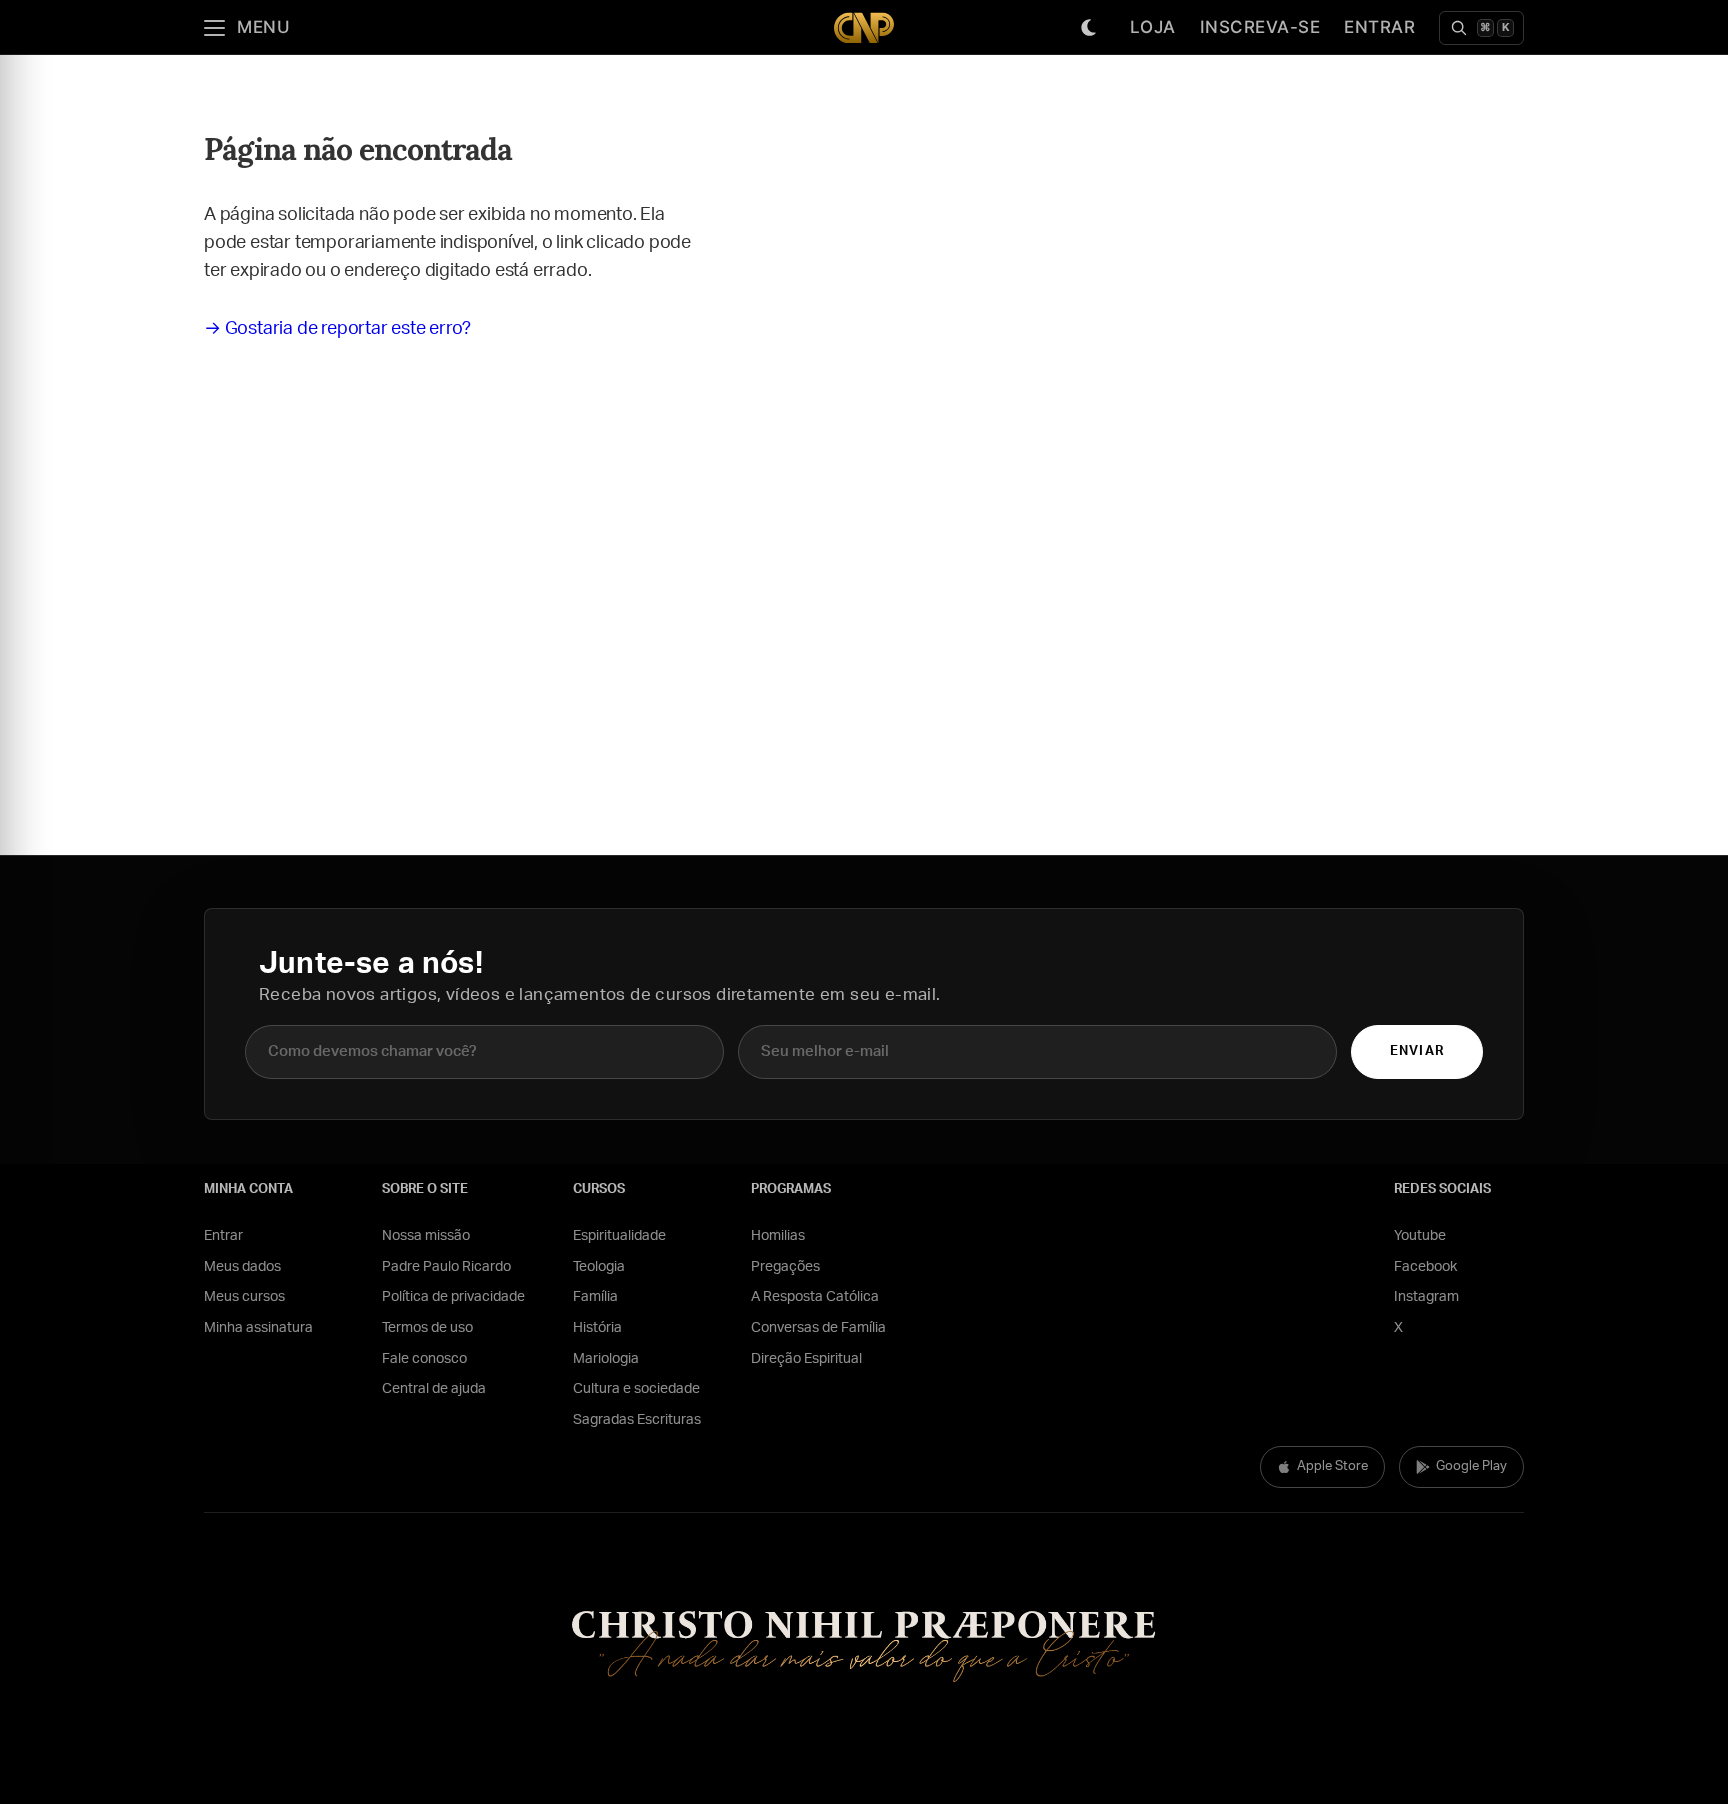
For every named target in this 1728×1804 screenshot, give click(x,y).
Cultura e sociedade (636, 1389)
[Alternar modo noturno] (1089, 28)
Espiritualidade (619, 1236)
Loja (1153, 27)
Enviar (1416, 1051)
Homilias (778, 1236)
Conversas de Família (818, 1328)
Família (595, 1297)
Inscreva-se (1260, 27)
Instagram (1426, 1297)
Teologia (599, 1267)
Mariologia (606, 1359)
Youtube (1420, 1236)
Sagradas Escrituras (637, 1420)
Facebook (1425, 1267)
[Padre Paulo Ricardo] (864, 27)
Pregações (785, 1267)
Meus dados (242, 1267)
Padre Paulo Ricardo (446, 1267)
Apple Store (1332, 1466)
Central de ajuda (434, 1389)
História (597, 1328)
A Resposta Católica (815, 1297)
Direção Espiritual (806, 1359)
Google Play (1471, 1466)
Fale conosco (424, 1359)
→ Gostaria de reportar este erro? (337, 329)
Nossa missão (426, 1236)
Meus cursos (244, 1297)
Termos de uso (427, 1328)
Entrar (1379, 27)
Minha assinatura (258, 1328)
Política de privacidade (453, 1297)
